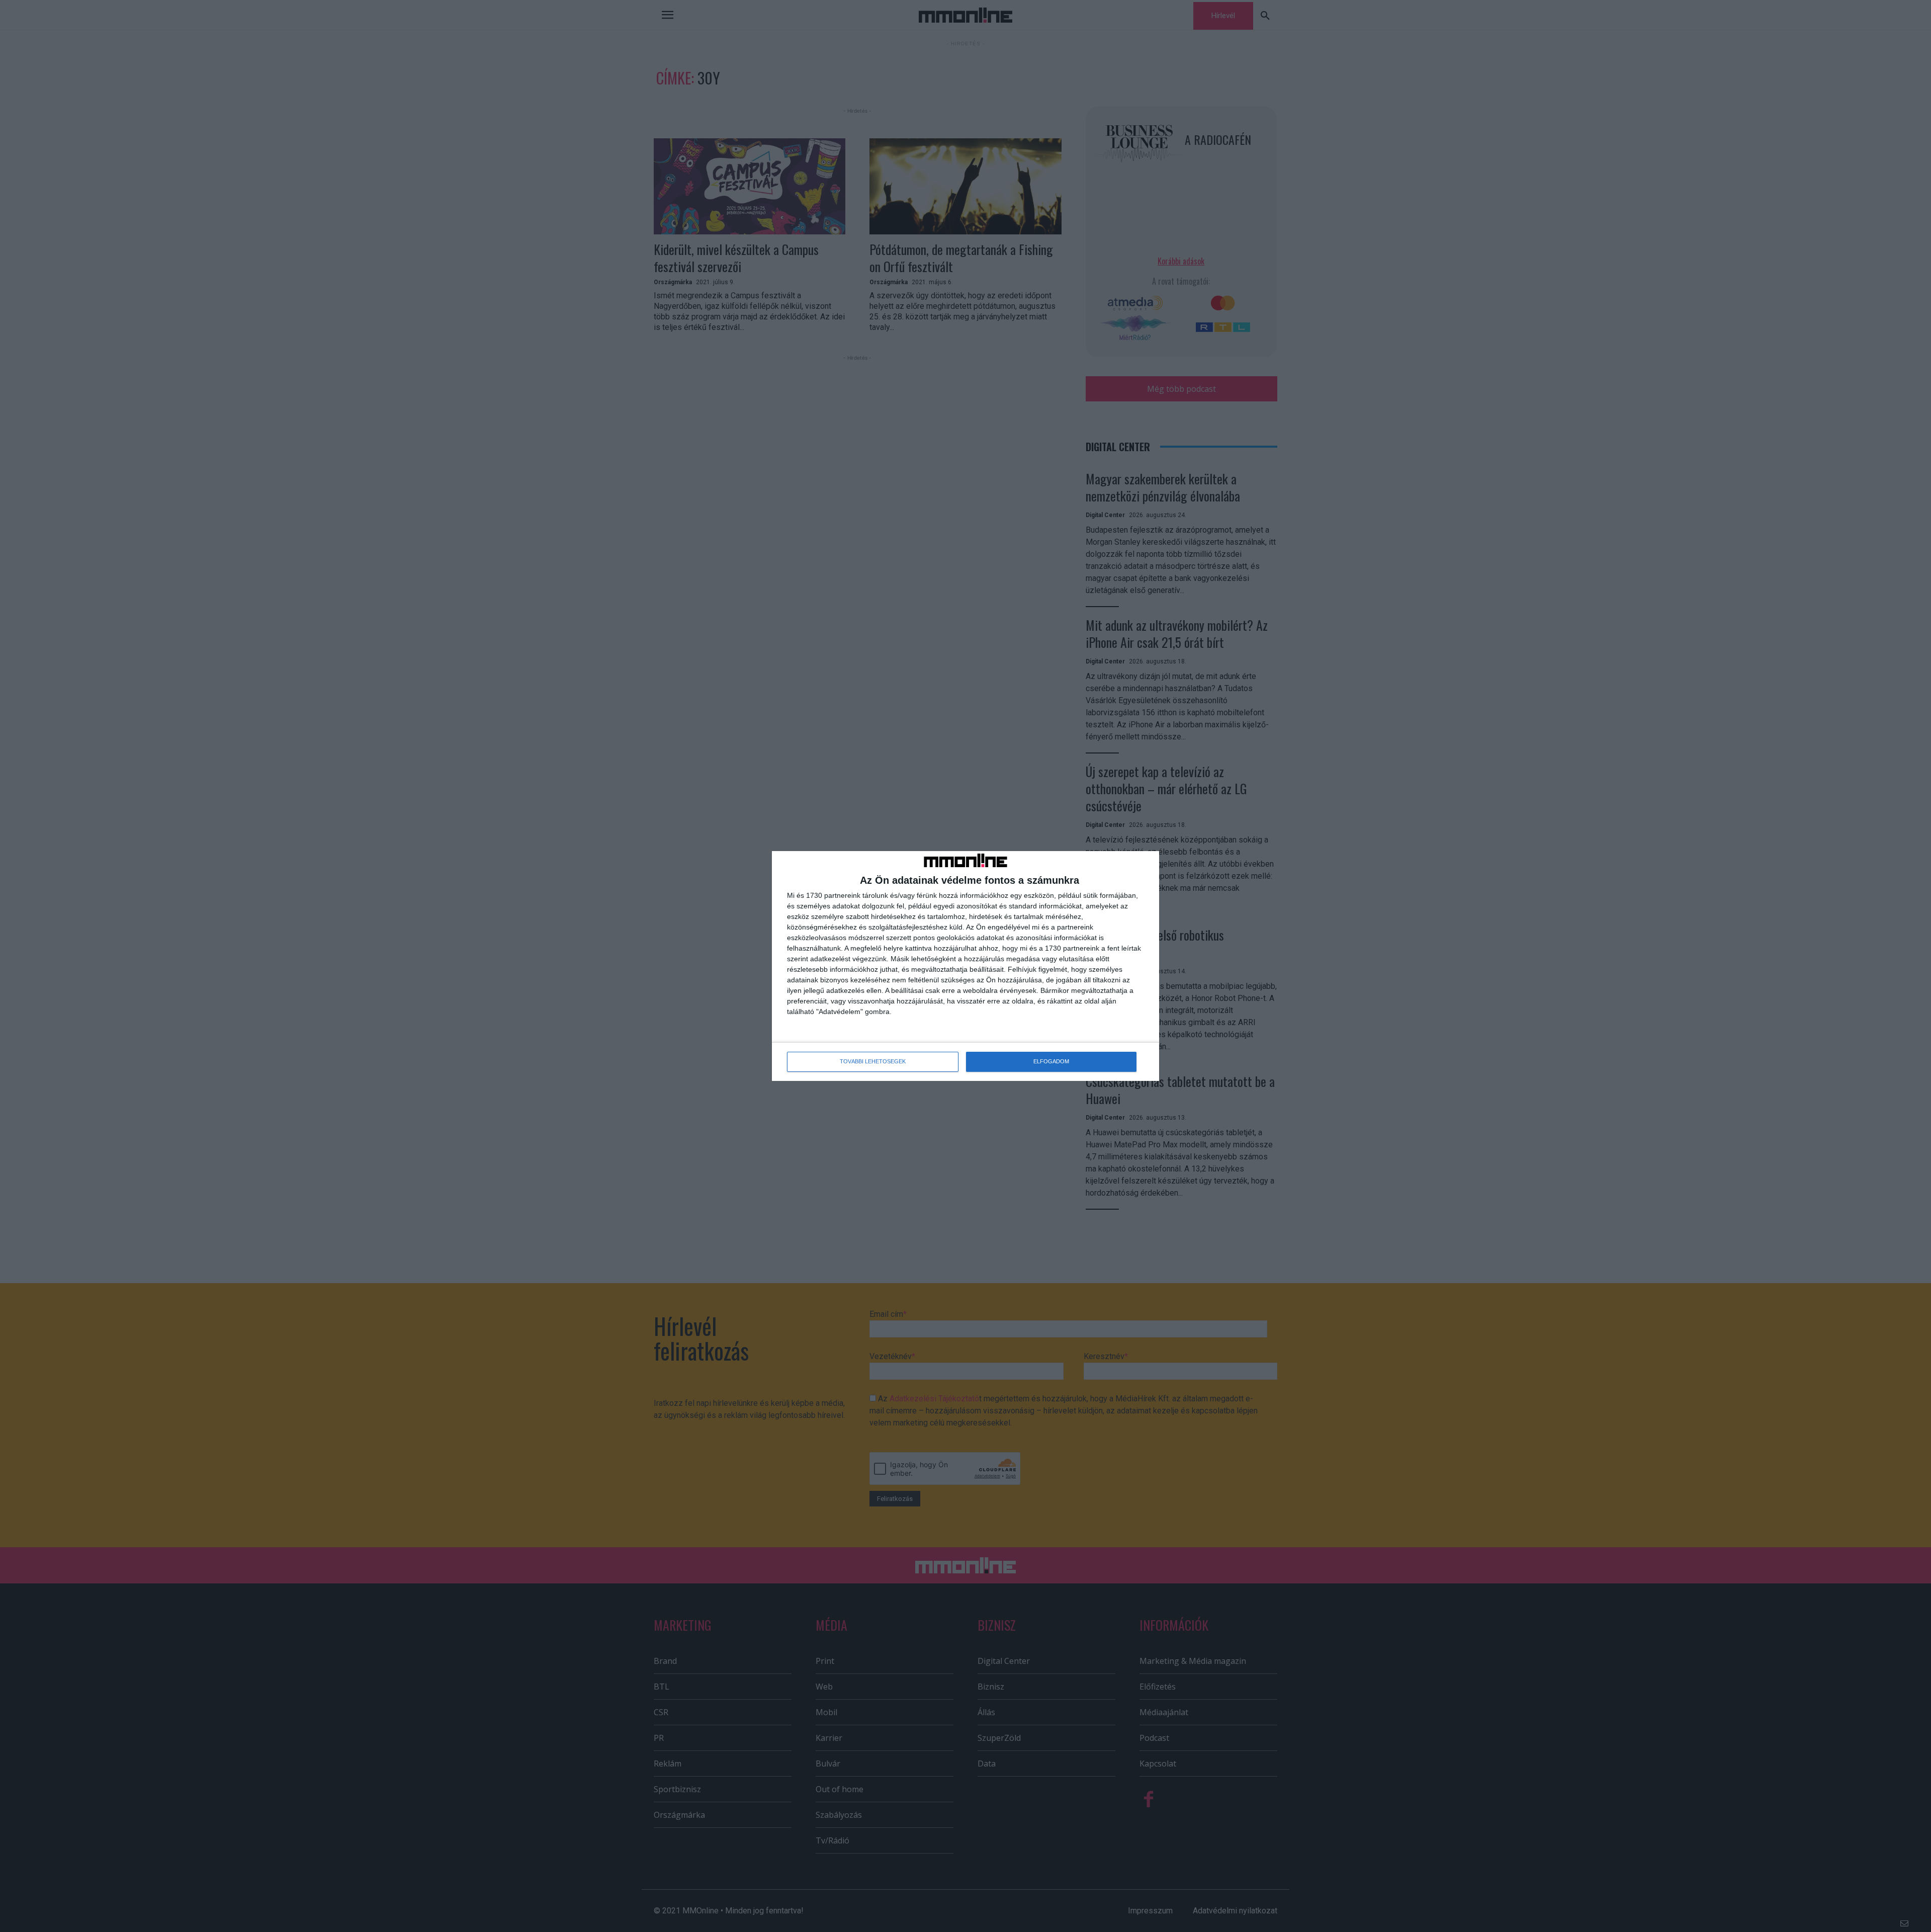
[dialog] (965, 966)
